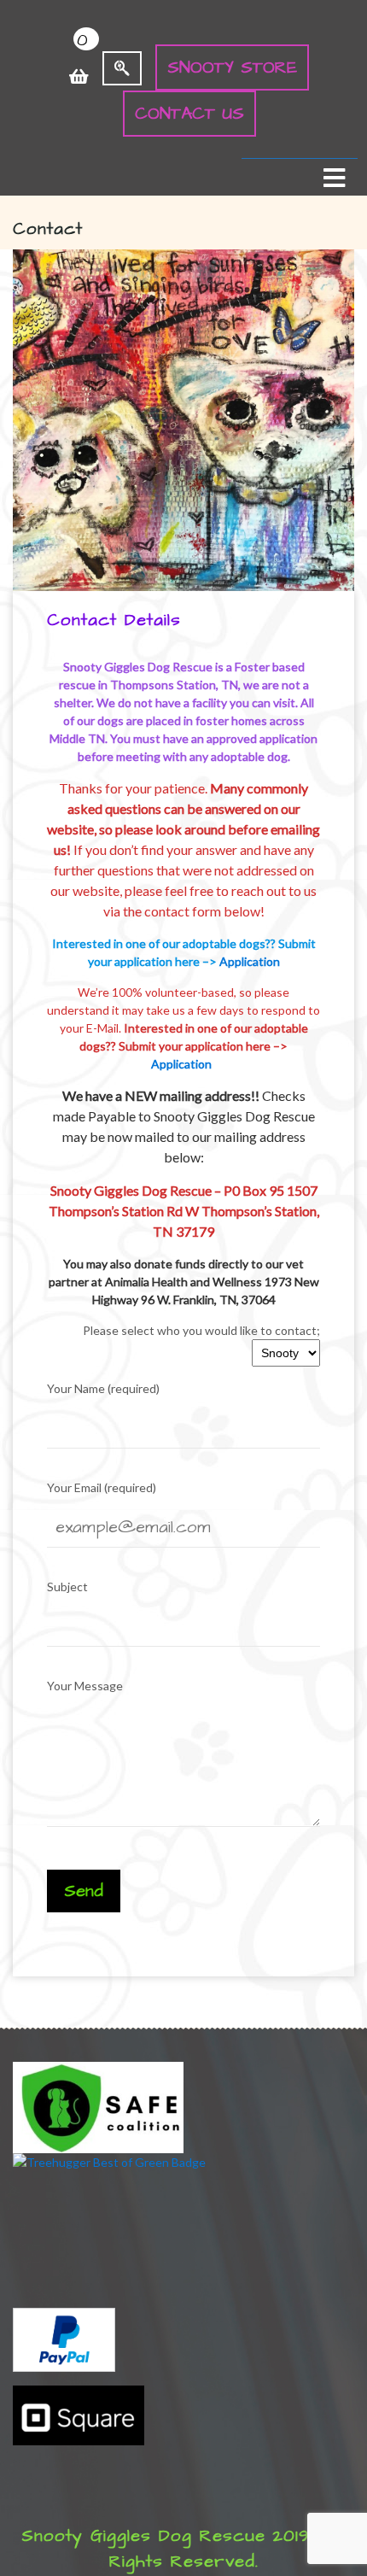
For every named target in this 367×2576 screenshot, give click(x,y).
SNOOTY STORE (232, 67)
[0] (79, 67)
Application (250, 961)
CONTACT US (189, 114)
